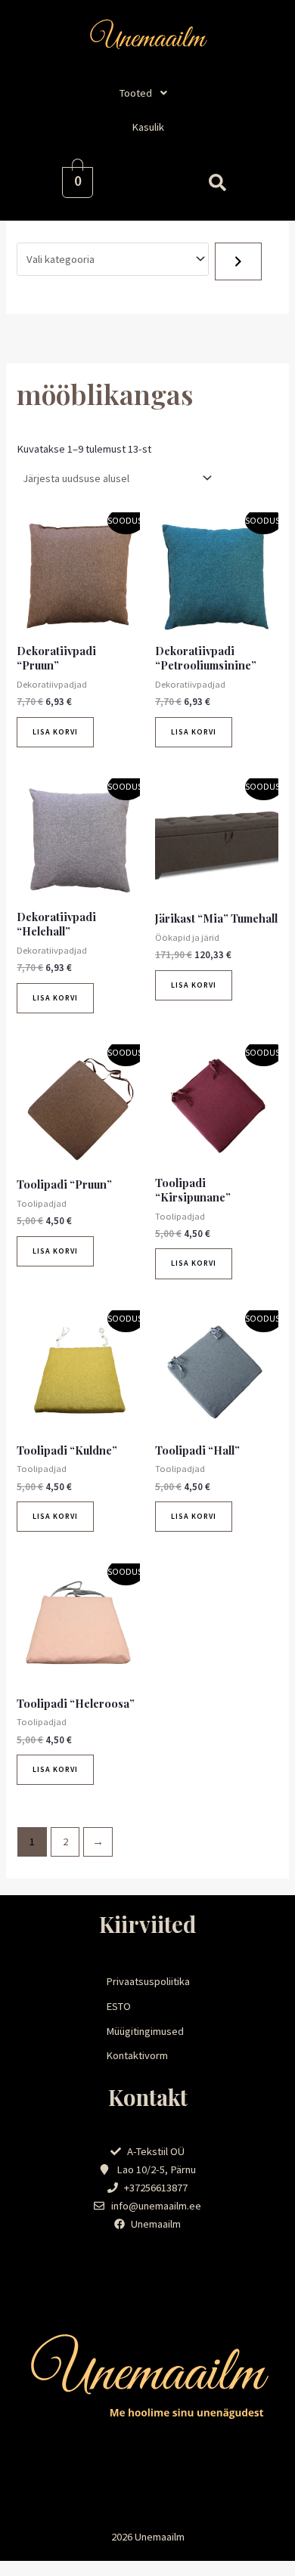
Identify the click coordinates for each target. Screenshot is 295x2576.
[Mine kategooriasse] (238, 261)
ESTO (118, 2006)
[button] (147, 93)
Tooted (136, 93)
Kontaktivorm (137, 2055)
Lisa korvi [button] (55, 732)
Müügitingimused (145, 2031)
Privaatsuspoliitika (148, 1981)
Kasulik (148, 127)
